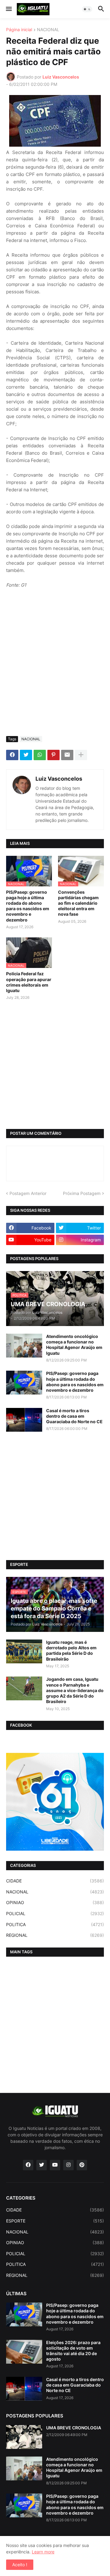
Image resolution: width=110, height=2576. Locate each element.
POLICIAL (55, 1913)
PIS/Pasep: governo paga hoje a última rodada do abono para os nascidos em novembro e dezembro (28, 906)
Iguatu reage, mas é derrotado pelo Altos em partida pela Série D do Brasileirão (71, 1651)
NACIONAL (48, 30)
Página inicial (19, 30)
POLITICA (55, 1924)
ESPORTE (55, 2221)
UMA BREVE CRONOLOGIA (74, 2428)
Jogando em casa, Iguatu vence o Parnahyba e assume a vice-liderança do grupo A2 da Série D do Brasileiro (75, 1690)
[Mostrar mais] (81, 755)
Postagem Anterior (28, 1193)
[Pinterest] (53, 755)
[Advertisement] (55, 673)
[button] (8, 9)
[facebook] (28, 2165)
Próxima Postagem (82, 1193)
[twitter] (42, 2165)
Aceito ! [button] (20, 2565)
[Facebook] (12, 755)
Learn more (43, 2552)
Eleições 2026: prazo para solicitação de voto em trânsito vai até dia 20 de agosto (73, 2351)
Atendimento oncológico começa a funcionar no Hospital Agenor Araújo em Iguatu (74, 1345)
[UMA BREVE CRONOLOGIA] (24, 2437)
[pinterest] (82, 2165)
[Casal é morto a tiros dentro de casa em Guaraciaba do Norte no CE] (24, 1420)
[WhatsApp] (40, 755)
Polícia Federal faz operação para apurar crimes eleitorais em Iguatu (29, 982)
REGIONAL (55, 1935)
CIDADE (55, 1881)
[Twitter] (26, 755)
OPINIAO (55, 1902)
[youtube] (55, 2165)
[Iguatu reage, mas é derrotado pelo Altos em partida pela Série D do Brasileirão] (24, 1651)
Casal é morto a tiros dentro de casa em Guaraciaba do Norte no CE (74, 1416)
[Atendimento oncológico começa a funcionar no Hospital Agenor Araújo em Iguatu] (24, 1346)
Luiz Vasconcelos (59, 779)
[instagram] (68, 2165)
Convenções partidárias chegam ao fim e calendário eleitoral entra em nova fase (78, 903)
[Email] (67, 755)
